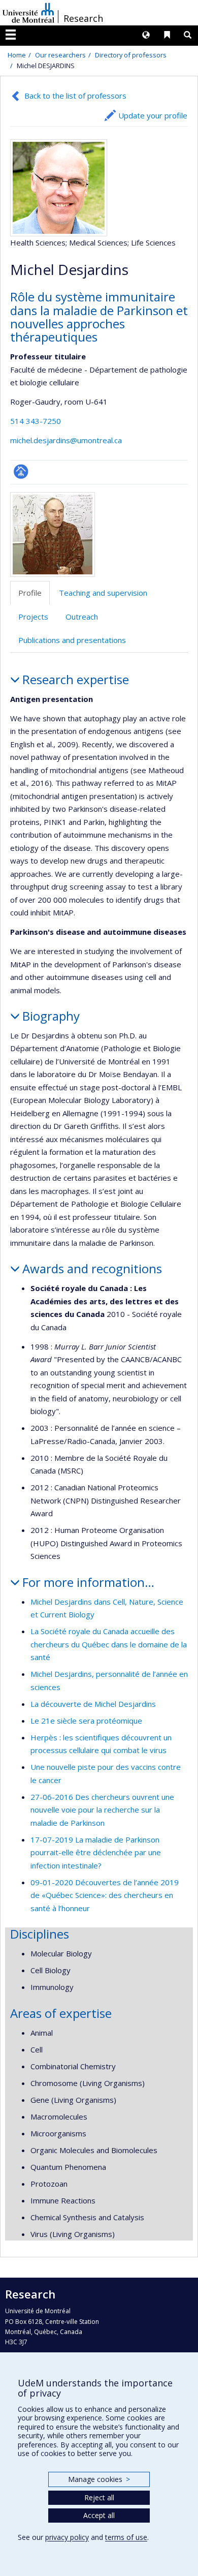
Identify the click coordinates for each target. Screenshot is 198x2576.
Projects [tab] (33, 617)
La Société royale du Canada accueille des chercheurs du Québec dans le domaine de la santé (109, 1644)
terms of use (126, 2537)
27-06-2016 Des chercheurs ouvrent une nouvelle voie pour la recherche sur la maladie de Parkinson (102, 1810)
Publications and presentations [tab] (72, 640)
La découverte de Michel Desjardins (93, 1704)
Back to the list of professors (75, 96)
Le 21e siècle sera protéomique (86, 1721)
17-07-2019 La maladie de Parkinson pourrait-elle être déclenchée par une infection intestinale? (96, 1852)
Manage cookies (99, 2479)
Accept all (99, 2515)
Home (17, 55)
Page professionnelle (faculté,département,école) (21, 471)
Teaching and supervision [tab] (103, 593)
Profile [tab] (30, 593)
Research (83, 18)
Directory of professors (131, 55)
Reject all (99, 2497)
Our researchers (60, 55)
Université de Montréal (28, 13)
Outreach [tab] (82, 617)
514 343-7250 (36, 421)
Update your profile (153, 115)
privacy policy (67, 2537)
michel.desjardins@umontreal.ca (66, 440)
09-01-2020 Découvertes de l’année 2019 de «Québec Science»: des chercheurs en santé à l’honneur (105, 1895)
